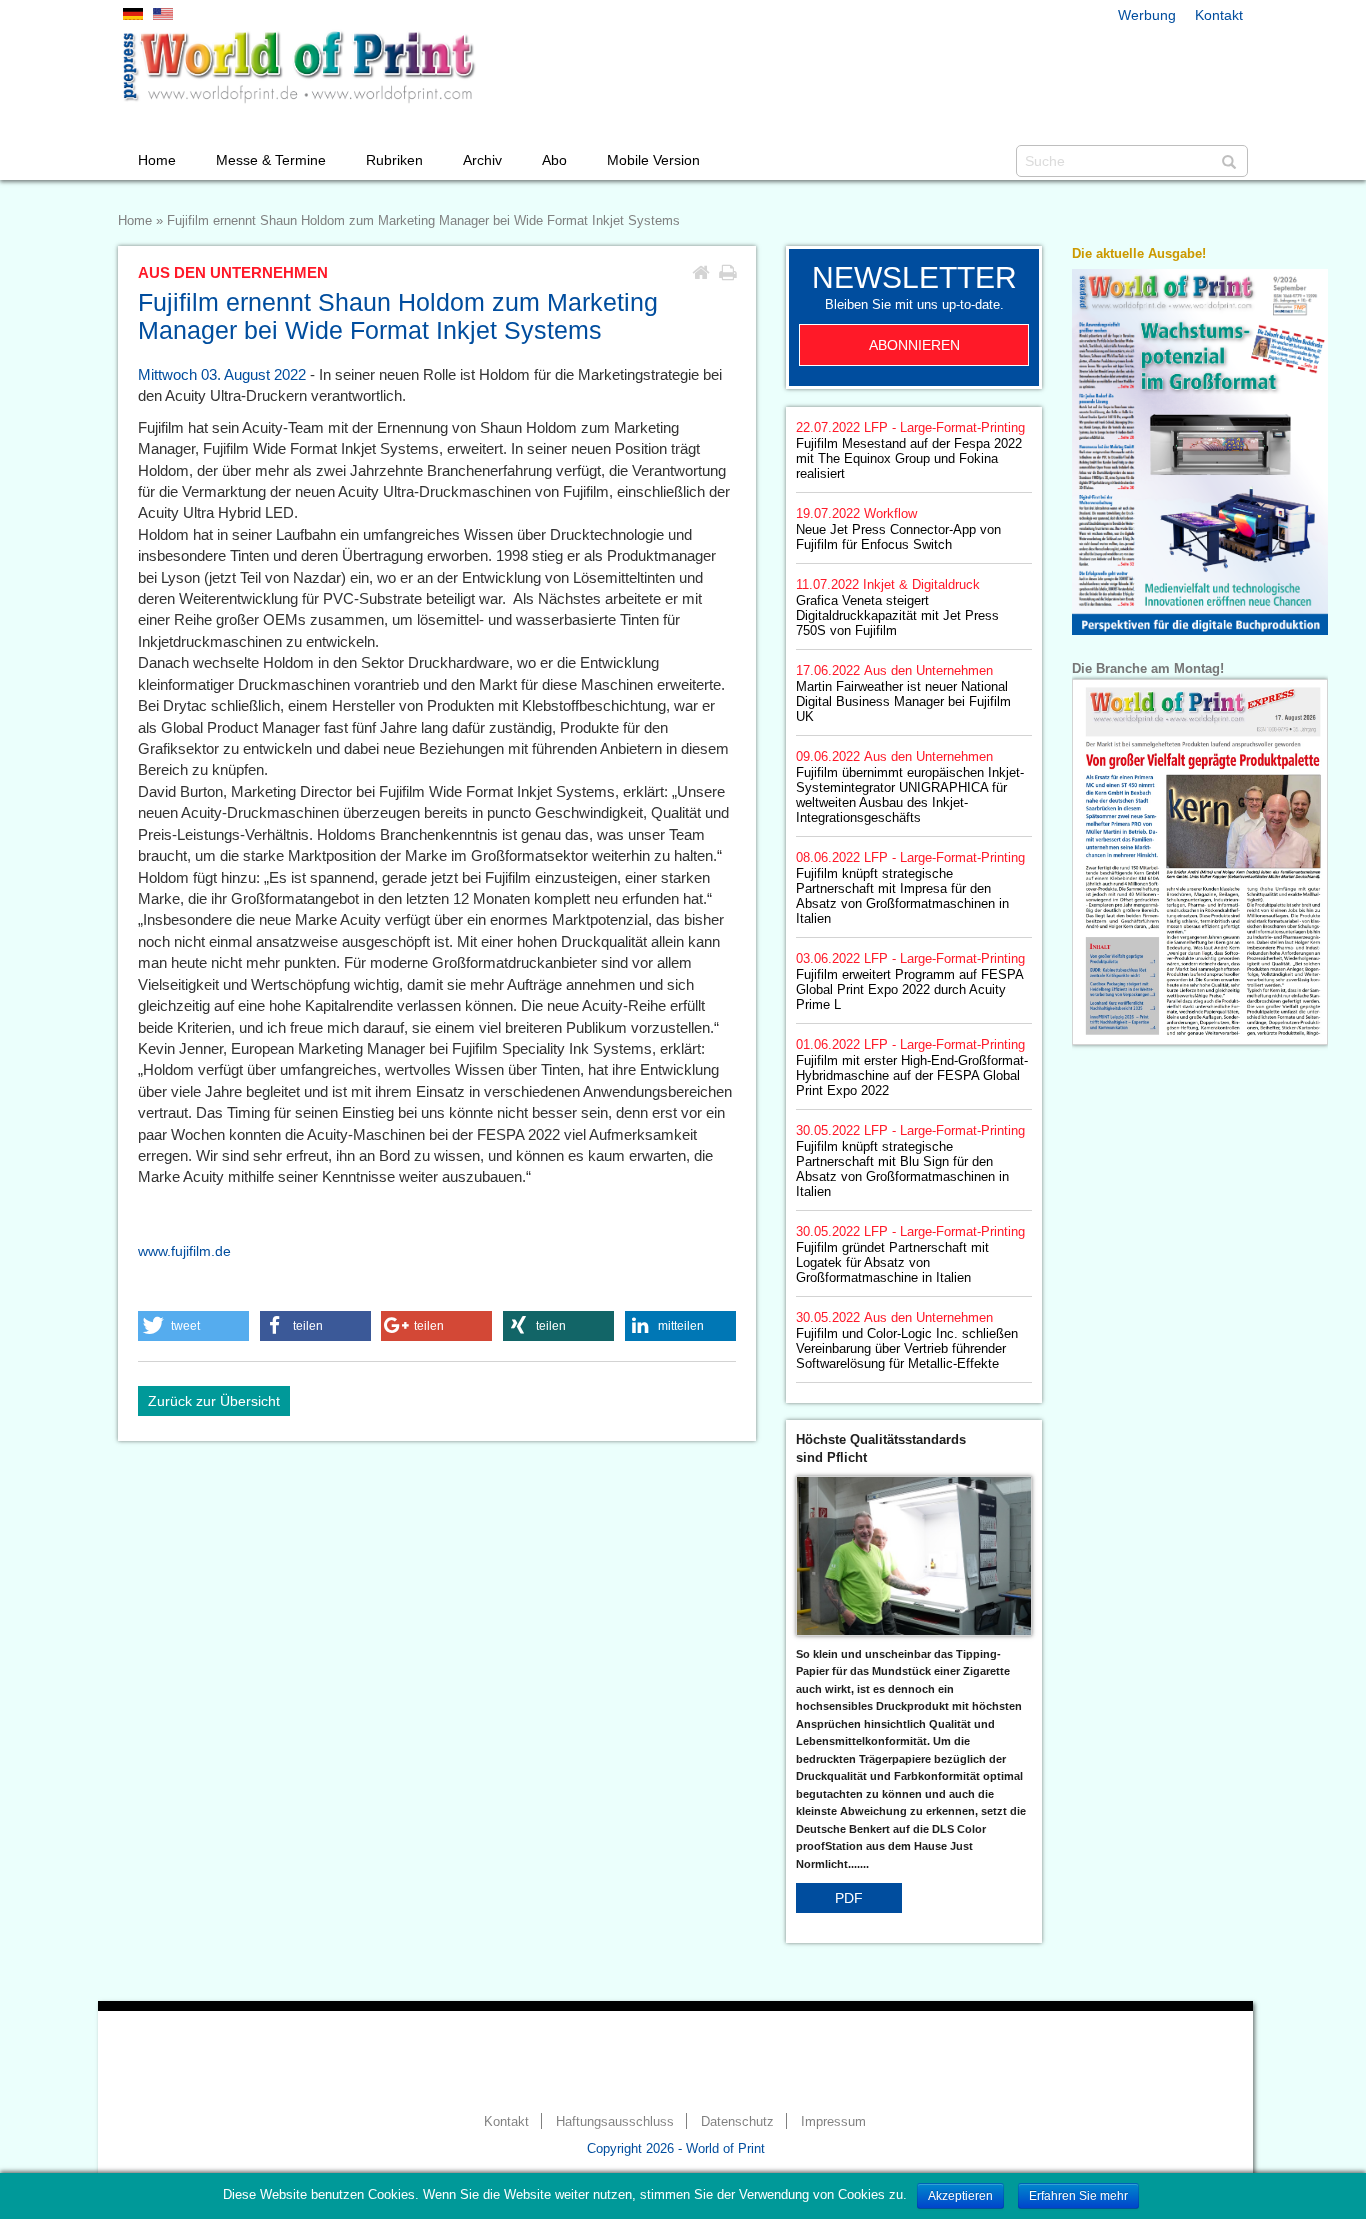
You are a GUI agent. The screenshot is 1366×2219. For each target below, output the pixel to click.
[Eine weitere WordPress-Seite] (298, 67)
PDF (849, 1898)
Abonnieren (914, 345)
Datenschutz (737, 2122)
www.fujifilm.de (184, 1251)
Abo (554, 160)
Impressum (833, 2122)
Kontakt (1219, 15)
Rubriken (394, 160)
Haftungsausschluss (615, 2122)
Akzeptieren (960, 2196)
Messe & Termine (271, 160)
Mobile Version (653, 160)
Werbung (1147, 15)
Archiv (482, 160)
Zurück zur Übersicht (214, 1401)
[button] (193, 1326)
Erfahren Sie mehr (1078, 2196)
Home (157, 160)
